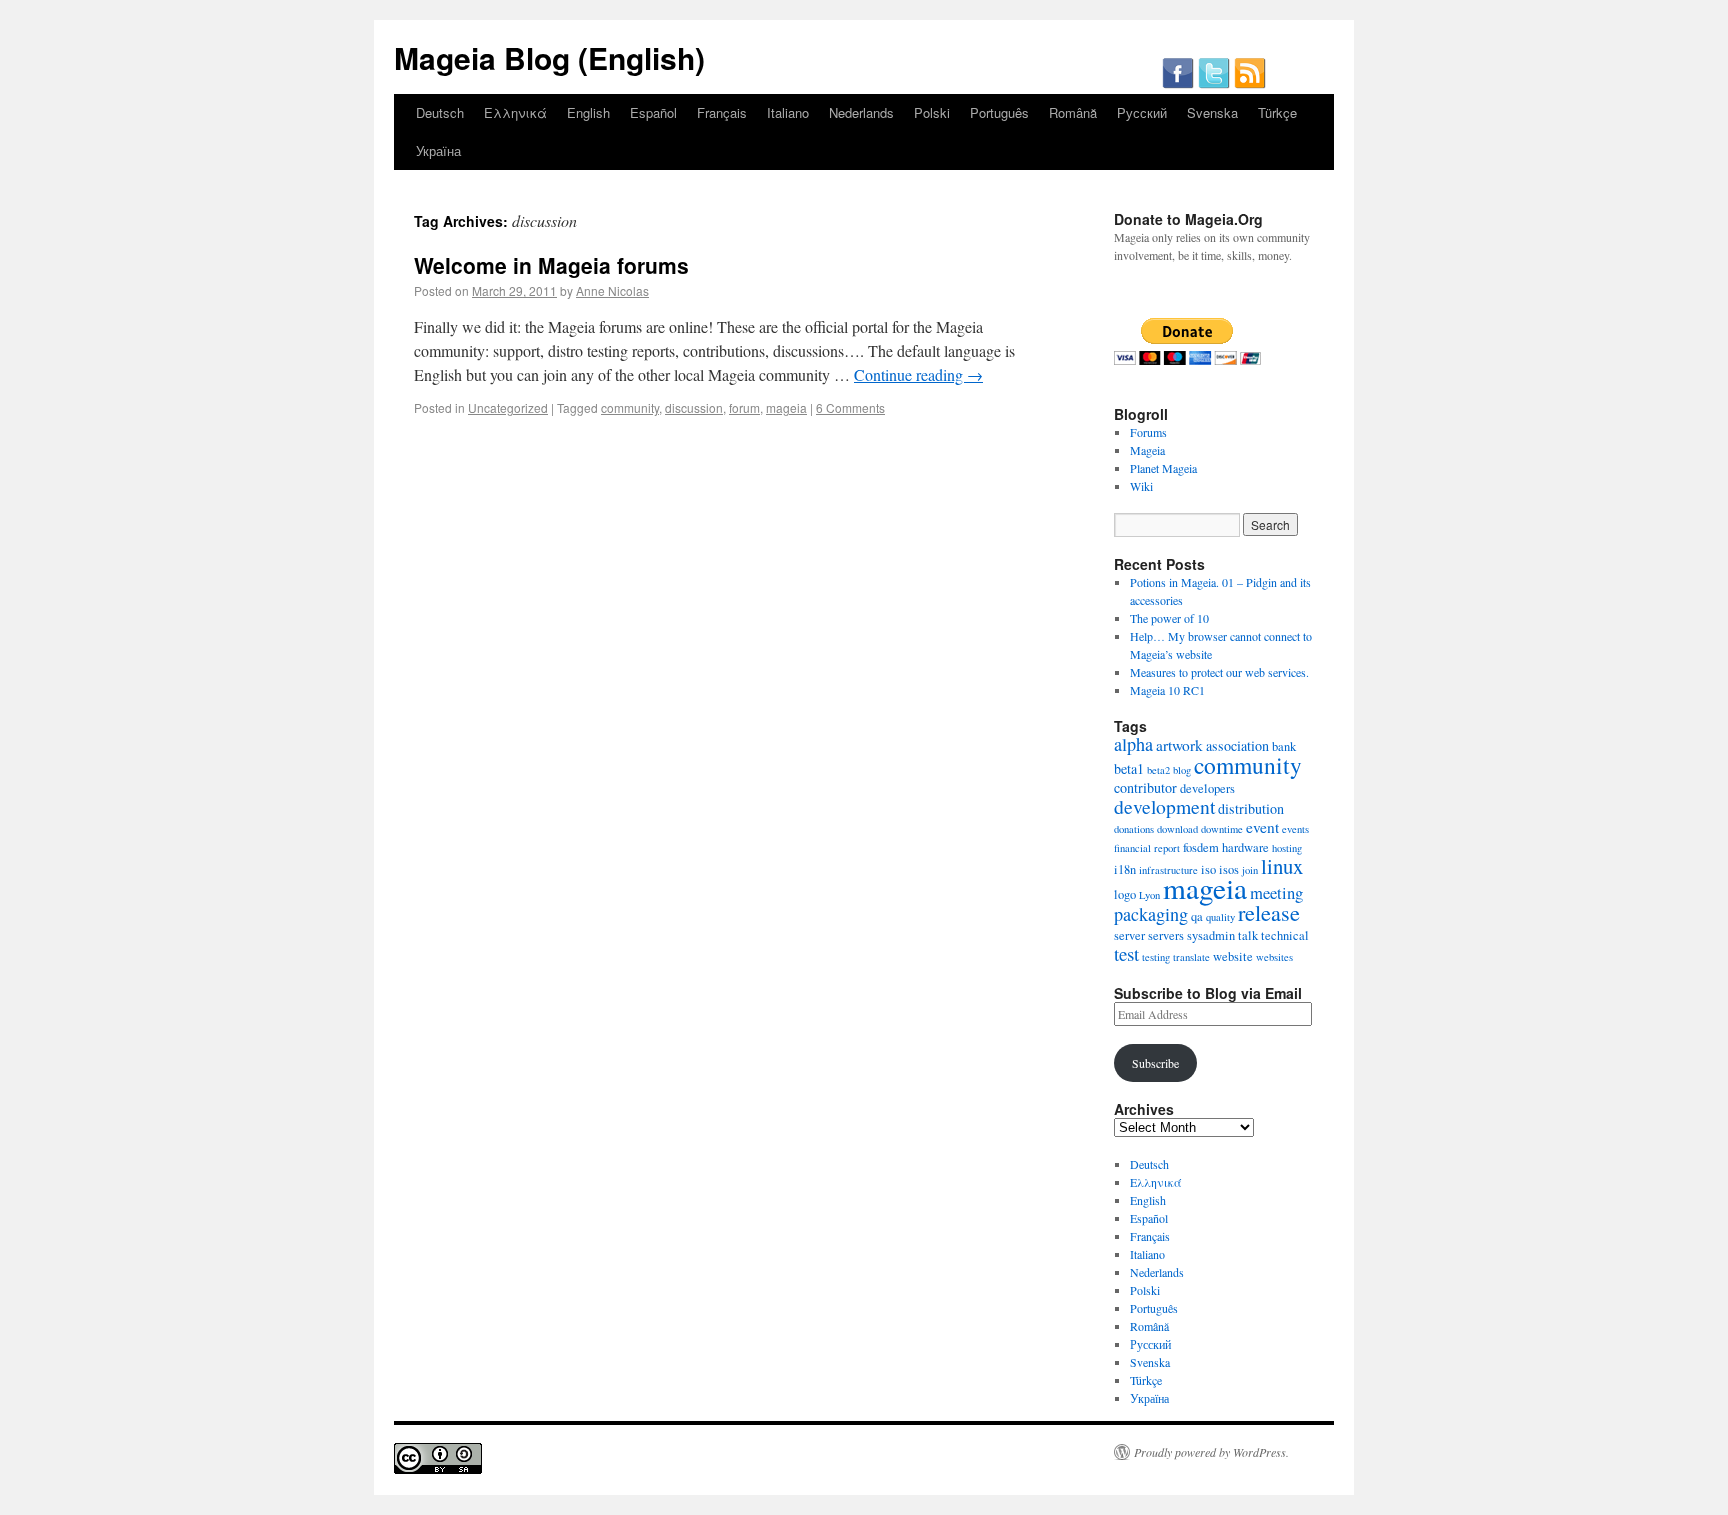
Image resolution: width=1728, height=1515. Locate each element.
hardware (1245, 847)
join (1250, 870)
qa (1197, 916)
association (1237, 745)
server (1129, 935)
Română (1073, 112)
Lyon (1149, 895)
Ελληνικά (515, 112)
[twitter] (1214, 84)
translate (1191, 957)
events (1295, 829)
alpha (1133, 744)
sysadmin (1211, 935)
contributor (1145, 787)
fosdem (1201, 847)
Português (999, 112)
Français (722, 112)
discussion (694, 407)
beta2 (1158, 770)
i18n (1125, 869)
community (630, 407)
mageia (786, 407)
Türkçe (1277, 112)
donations (1134, 829)
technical (1285, 935)
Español (653, 112)
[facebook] (1178, 84)
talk (1248, 935)
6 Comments (850, 407)
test (1126, 953)
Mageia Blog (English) (549, 57)
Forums (1148, 432)
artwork (1179, 745)
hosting (1287, 848)
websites (1274, 957)
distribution (1251, 808)
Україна (438, 150)
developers (1207, 788)
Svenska (1212, 112)
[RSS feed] (1250, 84)
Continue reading (918, 374)
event (1262, 827)
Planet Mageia (1163, 468)
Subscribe (1155, 1063)
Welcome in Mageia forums (551, 265)
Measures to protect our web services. (1219, 672)
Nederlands (861, 112)
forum (744, 407)
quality (1220, 917)
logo (1125, 894)
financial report (1147, 848)
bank (1284, 746)
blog (1182, 770)
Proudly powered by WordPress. (1211, 1452)
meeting (1276, 892)
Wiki (1141, 486)
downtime (1222, 829)
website (1233, 956)
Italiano (788, 112)
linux (1282, 866)
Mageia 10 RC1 (1167, 690)
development (1164, 806)
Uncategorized (508, 407)
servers (1166, 935)
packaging (1151, 914)
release (1269, 912)
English (588, 112)
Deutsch (440, 112)
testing (1156, 957)
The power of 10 (1169, 618)
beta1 (1129, 768)
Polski (932, 112)
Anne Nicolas (612, 290)
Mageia (1147, 450)
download (1177, 829)
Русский (1142, 112)
